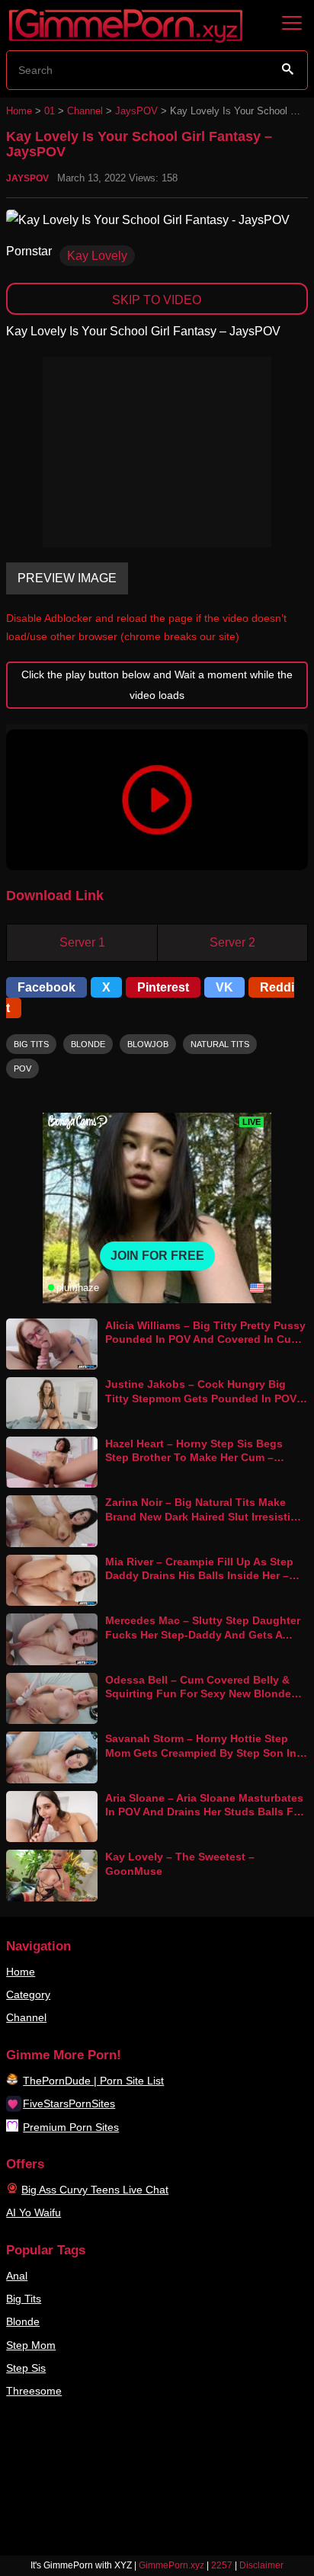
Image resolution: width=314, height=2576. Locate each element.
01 (50, 111)
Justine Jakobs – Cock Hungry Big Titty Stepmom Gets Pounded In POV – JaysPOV (205, 1398)
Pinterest (163, 987)
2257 (222, 2565)
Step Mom (31, 2345)
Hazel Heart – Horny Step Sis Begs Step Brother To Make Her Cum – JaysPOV (194, 1458)
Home (19, 111)
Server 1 (82, 942)
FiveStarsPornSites (69, 2103)
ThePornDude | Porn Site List (93, 2081)
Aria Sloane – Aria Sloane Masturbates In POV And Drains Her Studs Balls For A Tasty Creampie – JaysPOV (205, 1812)
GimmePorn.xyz (171, 2565)
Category (28, 1994)
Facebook (46, 987)
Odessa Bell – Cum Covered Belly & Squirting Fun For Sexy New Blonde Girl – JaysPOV (198, 1694)
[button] (157, 800)
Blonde (23, 2321)
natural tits (220, 1044)
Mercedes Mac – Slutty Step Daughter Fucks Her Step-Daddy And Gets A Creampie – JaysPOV (203, 1634)
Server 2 (232, 942)
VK (224, 987)
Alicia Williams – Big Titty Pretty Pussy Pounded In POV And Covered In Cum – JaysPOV (205, 1339)
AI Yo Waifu (34, 2212)
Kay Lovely (97, 256)
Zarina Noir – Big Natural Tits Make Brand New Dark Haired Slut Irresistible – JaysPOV (206, 1516)
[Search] (288, 69)
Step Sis (26, 2368)
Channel (85, 111)
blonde (88, 1044)
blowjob (148, 1044)
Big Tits (24, 2299)
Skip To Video (157, 300)
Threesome (34, 2391)
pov (22, 1069)
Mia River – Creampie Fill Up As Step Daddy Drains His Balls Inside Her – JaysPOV (199, 1576)
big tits (31, 1044)
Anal (17, 2276)
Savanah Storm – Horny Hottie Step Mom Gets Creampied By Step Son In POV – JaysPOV (201, 1753)
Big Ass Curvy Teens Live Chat (95, 2190)
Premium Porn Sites (71, 2127)
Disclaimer (261, 2565)
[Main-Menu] (292, 24)
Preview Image (67, 578)
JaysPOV (136, 111)
